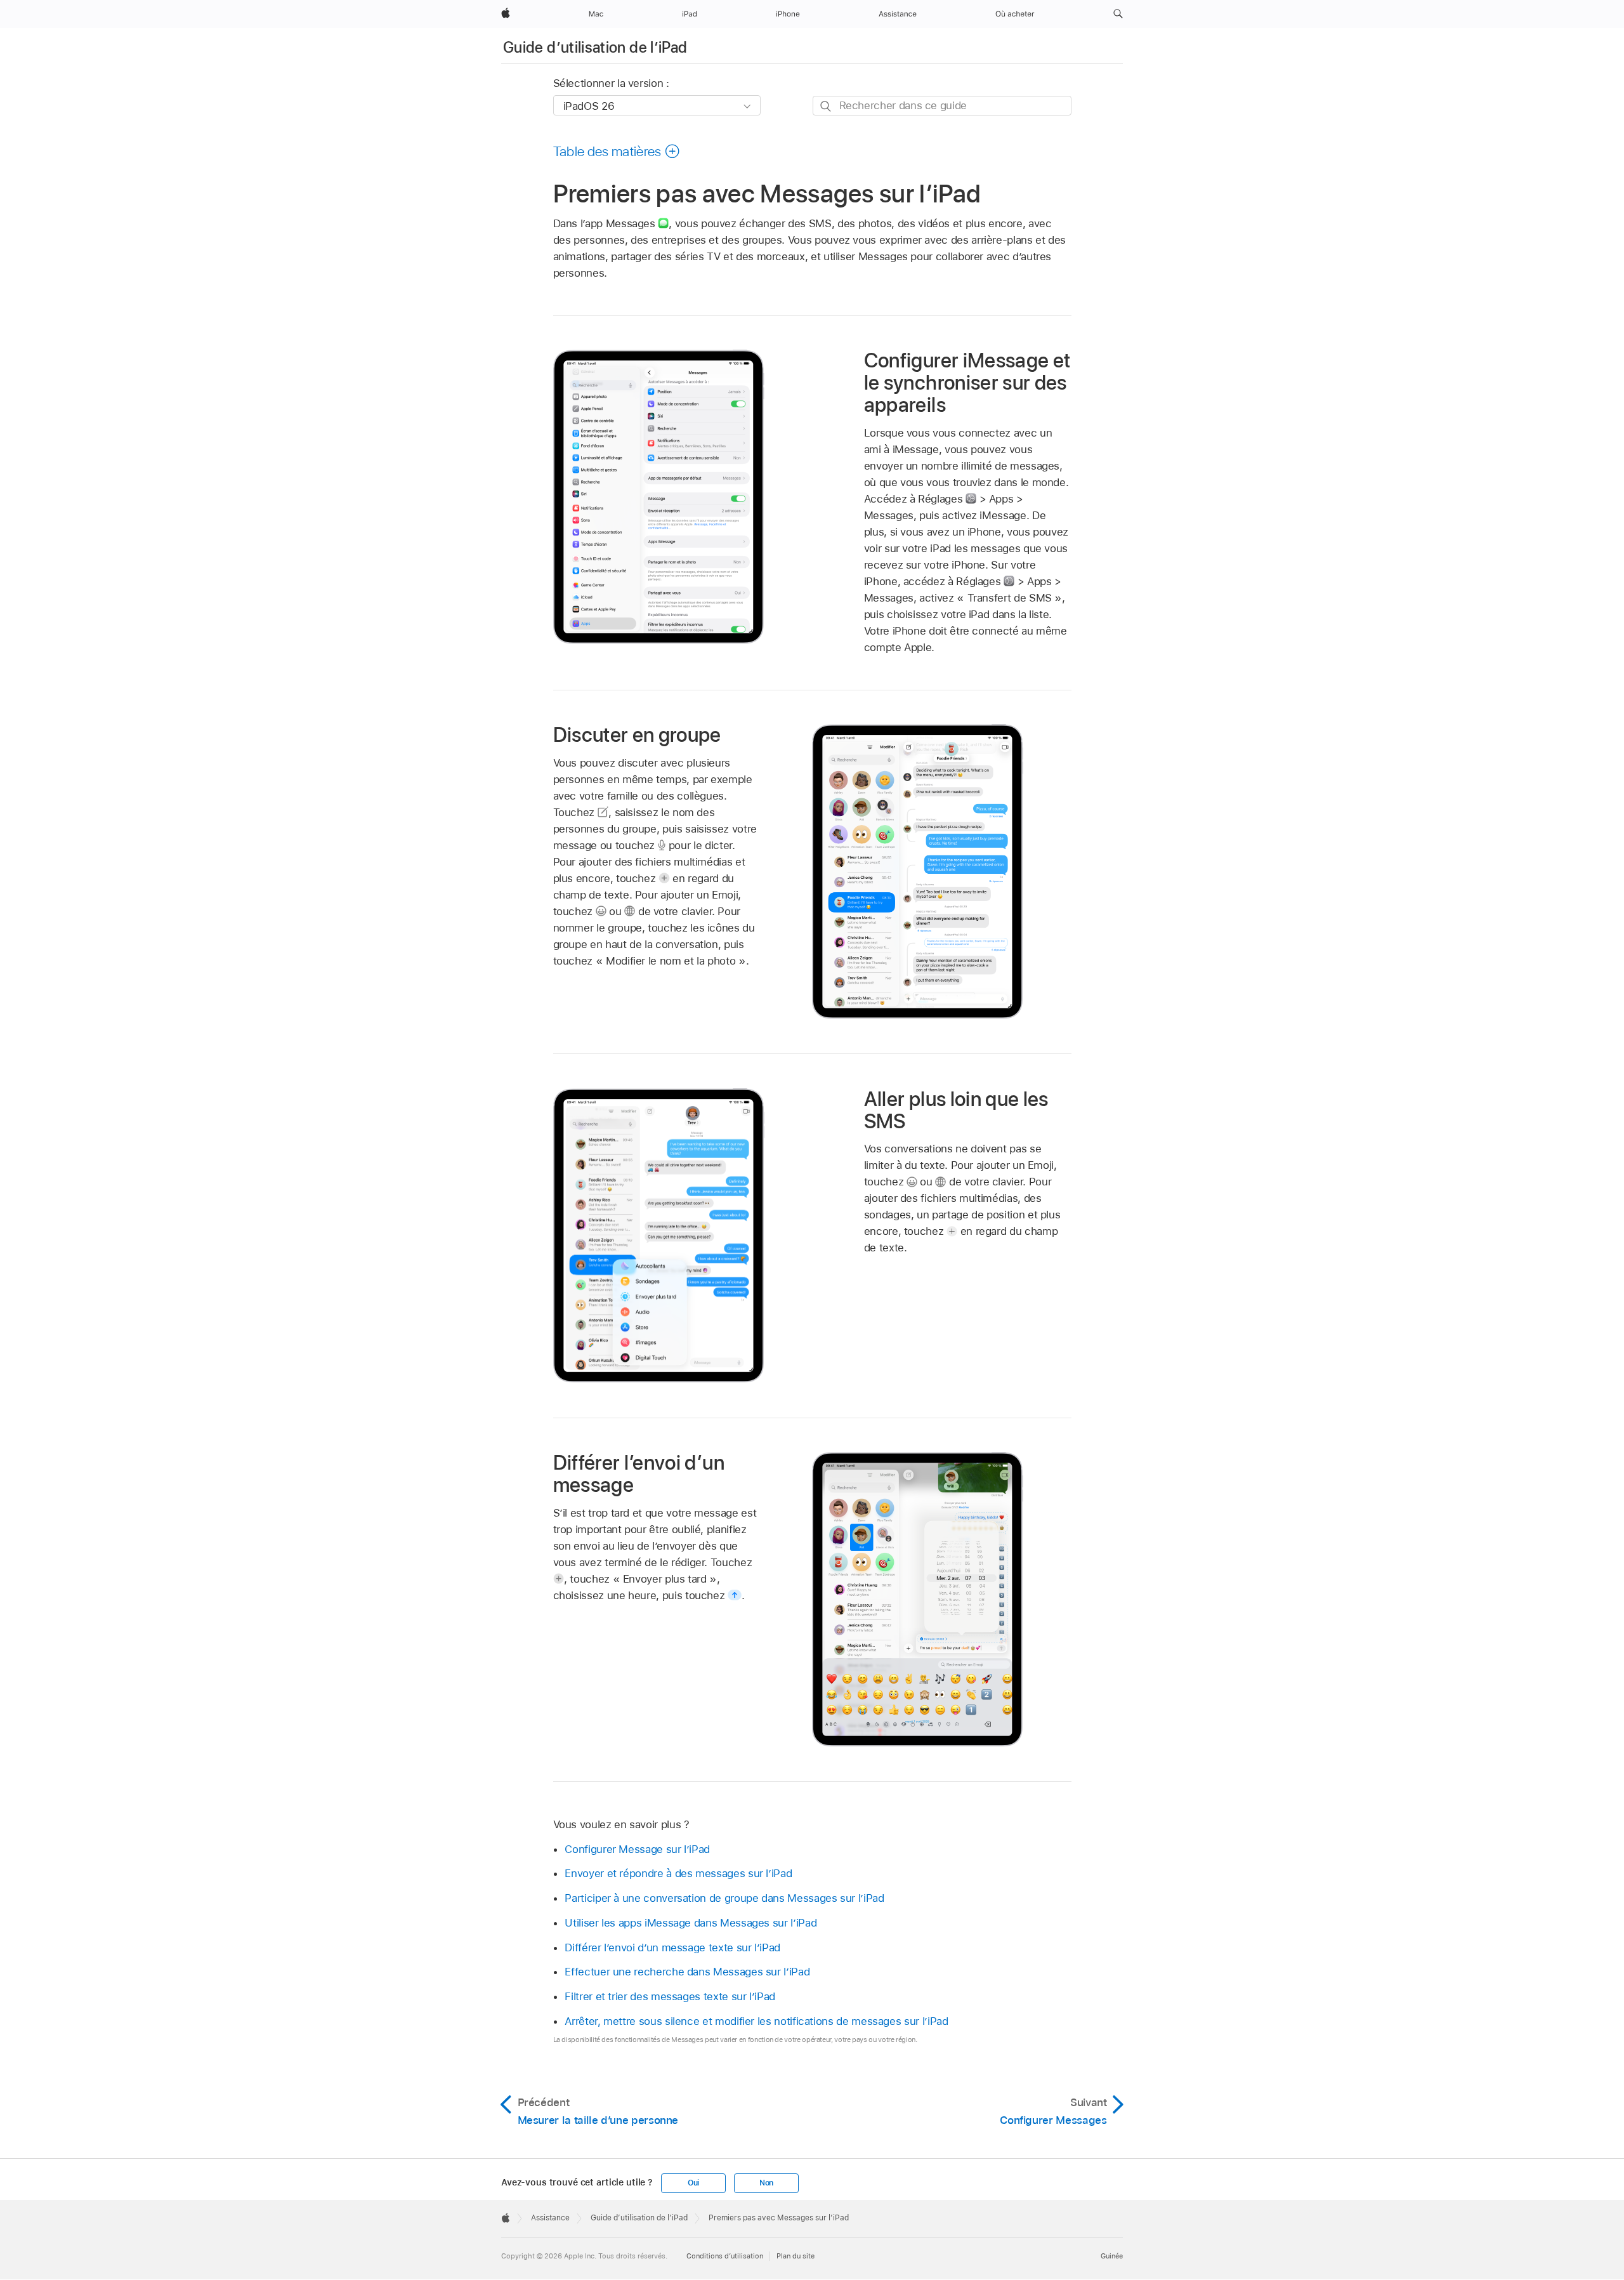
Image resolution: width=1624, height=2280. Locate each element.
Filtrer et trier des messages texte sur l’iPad (670, 1996)
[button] (1118, 14)
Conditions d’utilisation (725, 2256)
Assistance (550, 2218)
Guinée (1112, 2256)
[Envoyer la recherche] (826, 106)
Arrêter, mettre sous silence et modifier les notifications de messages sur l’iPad (756, 2021)
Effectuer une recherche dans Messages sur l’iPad (687, 1972)
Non (766, 2183)
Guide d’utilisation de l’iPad (595, 47)
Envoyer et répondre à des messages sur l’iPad (678, 1873)
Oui (693, 2183)
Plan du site (796, 2256)
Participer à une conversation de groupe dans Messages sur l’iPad (724, 1898)
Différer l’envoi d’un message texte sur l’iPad (672, 1947)
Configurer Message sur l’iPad (637, 1849)
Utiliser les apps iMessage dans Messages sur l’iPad (691, 1923)
